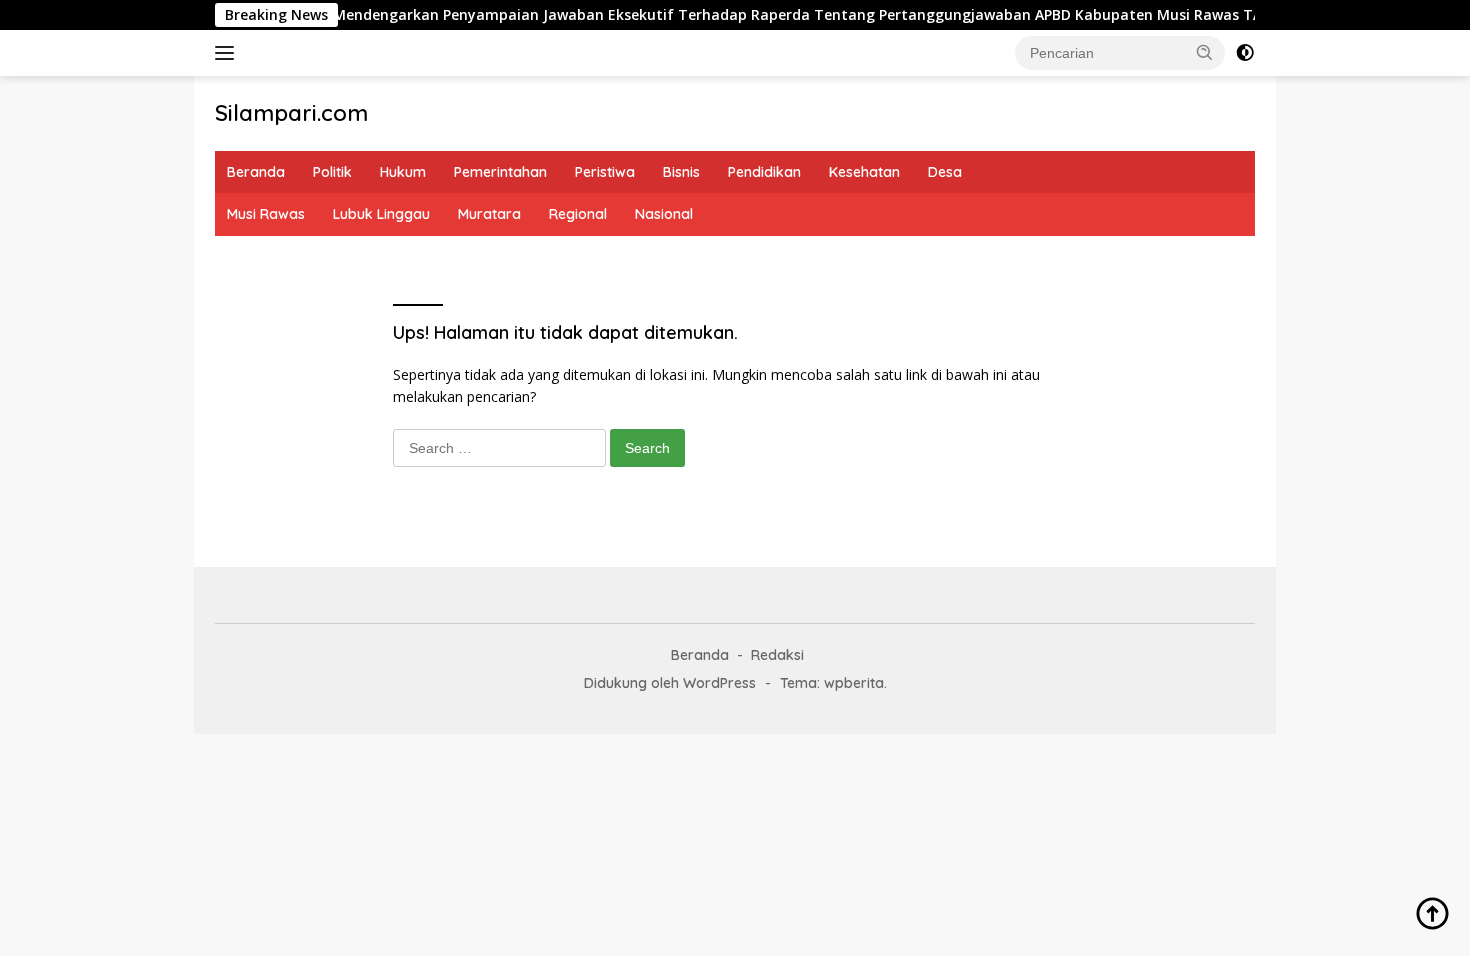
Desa (945, 172)
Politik (332, 172)
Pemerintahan (500, 172)
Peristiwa (605, 172)
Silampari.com (291, 113)
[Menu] (228, 53)
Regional (578, 214)
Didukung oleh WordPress (670, 683)
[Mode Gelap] (1245, 53)
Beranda (256, 172)
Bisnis (681, 172)
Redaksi (777, 655)
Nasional (664, 214)
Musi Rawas (266, 214)
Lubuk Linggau (381, 214)
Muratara (489, 214)
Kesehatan (864, 172)
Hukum (403, 172)
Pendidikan (764, 172)
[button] (1205, 52)
